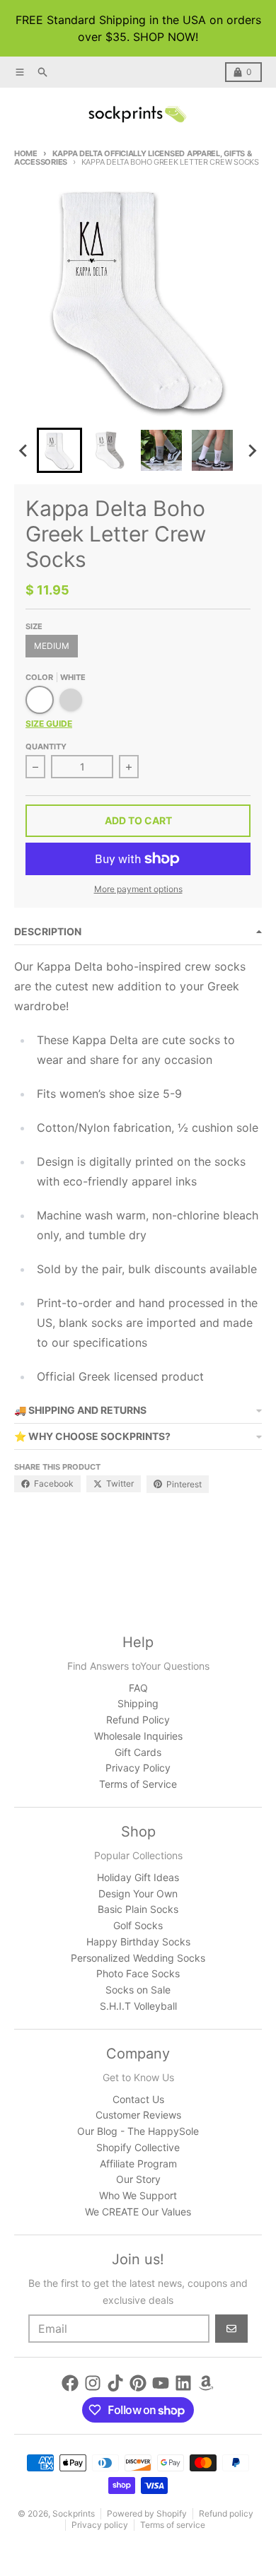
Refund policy (226, 2513)
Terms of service (173, 2525)
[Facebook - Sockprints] (70, 2383)
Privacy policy (100, 2525)
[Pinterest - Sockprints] (138, 2383)
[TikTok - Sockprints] (115, 2383)
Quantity (46, 747)
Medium (52, 646)
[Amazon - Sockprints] (206, 2383)
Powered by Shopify (147, 2513)
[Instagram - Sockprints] (93, 2383)
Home (26, 153)
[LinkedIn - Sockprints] (183, 2383)
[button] (59, 450)
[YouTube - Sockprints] (161, 2383)
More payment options (138, 889)
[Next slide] (252, 450)
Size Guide (49, 724)
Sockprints (74, 2513)
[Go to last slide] (24, 450)
